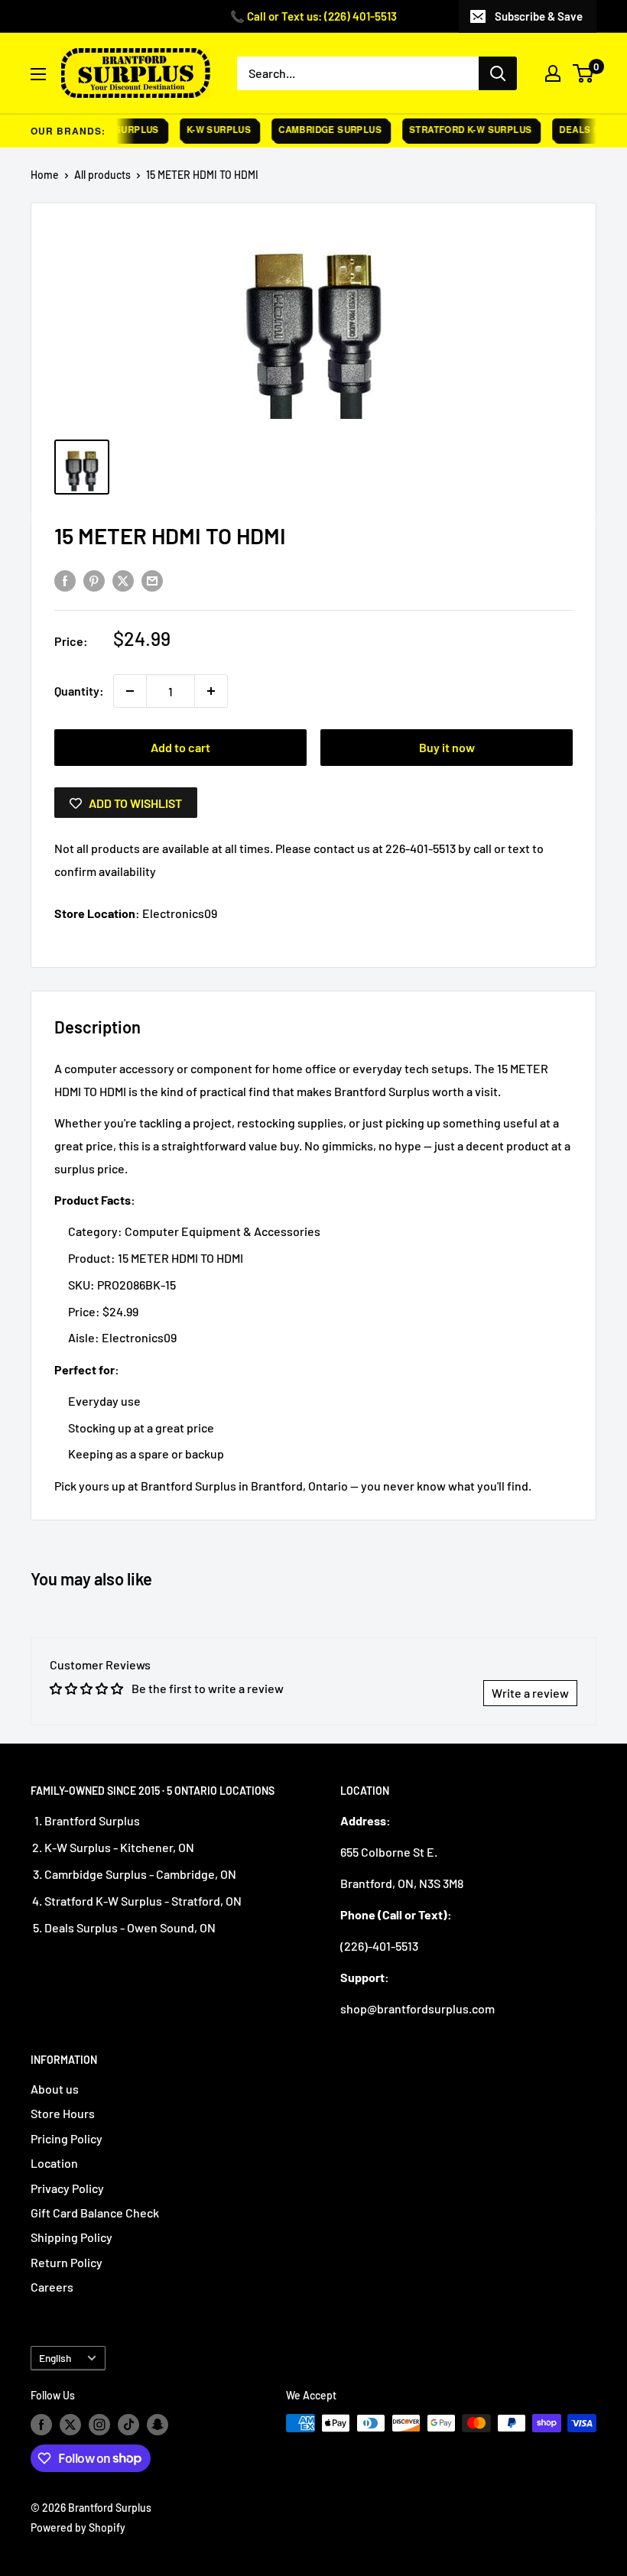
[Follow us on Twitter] (70, 2425)
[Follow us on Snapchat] (158, 2425)
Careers (52, 2287)
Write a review (530, 1693)
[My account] (553, 73)
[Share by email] (152, 580)
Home (45, 175)
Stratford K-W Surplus (457, 130)
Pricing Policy (67, 2138)
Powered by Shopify (78, 2527)
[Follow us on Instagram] (99, 2425)
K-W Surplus (206, 130)
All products (102, 175)
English (55, 2358)
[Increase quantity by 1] (211, 691)
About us (55, 2089)
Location (54, 2163)
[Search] (498, 73)
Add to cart (180, 747)
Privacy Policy (67, 2188)
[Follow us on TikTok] (128, 2425)
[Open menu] (38, 74)
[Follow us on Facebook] (41, 2425)
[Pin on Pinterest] (94, 580)
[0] (584, 73)
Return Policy (67, 2262)
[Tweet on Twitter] (123, 580)
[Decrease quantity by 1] (130, 691)
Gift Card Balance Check (95, 2213)
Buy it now (447, 747)
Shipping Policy (71, 2237)
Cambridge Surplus (318, 130)
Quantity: (79, 691)
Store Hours (63, 2113)
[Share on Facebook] (65, 580)
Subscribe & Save (539, 16)
